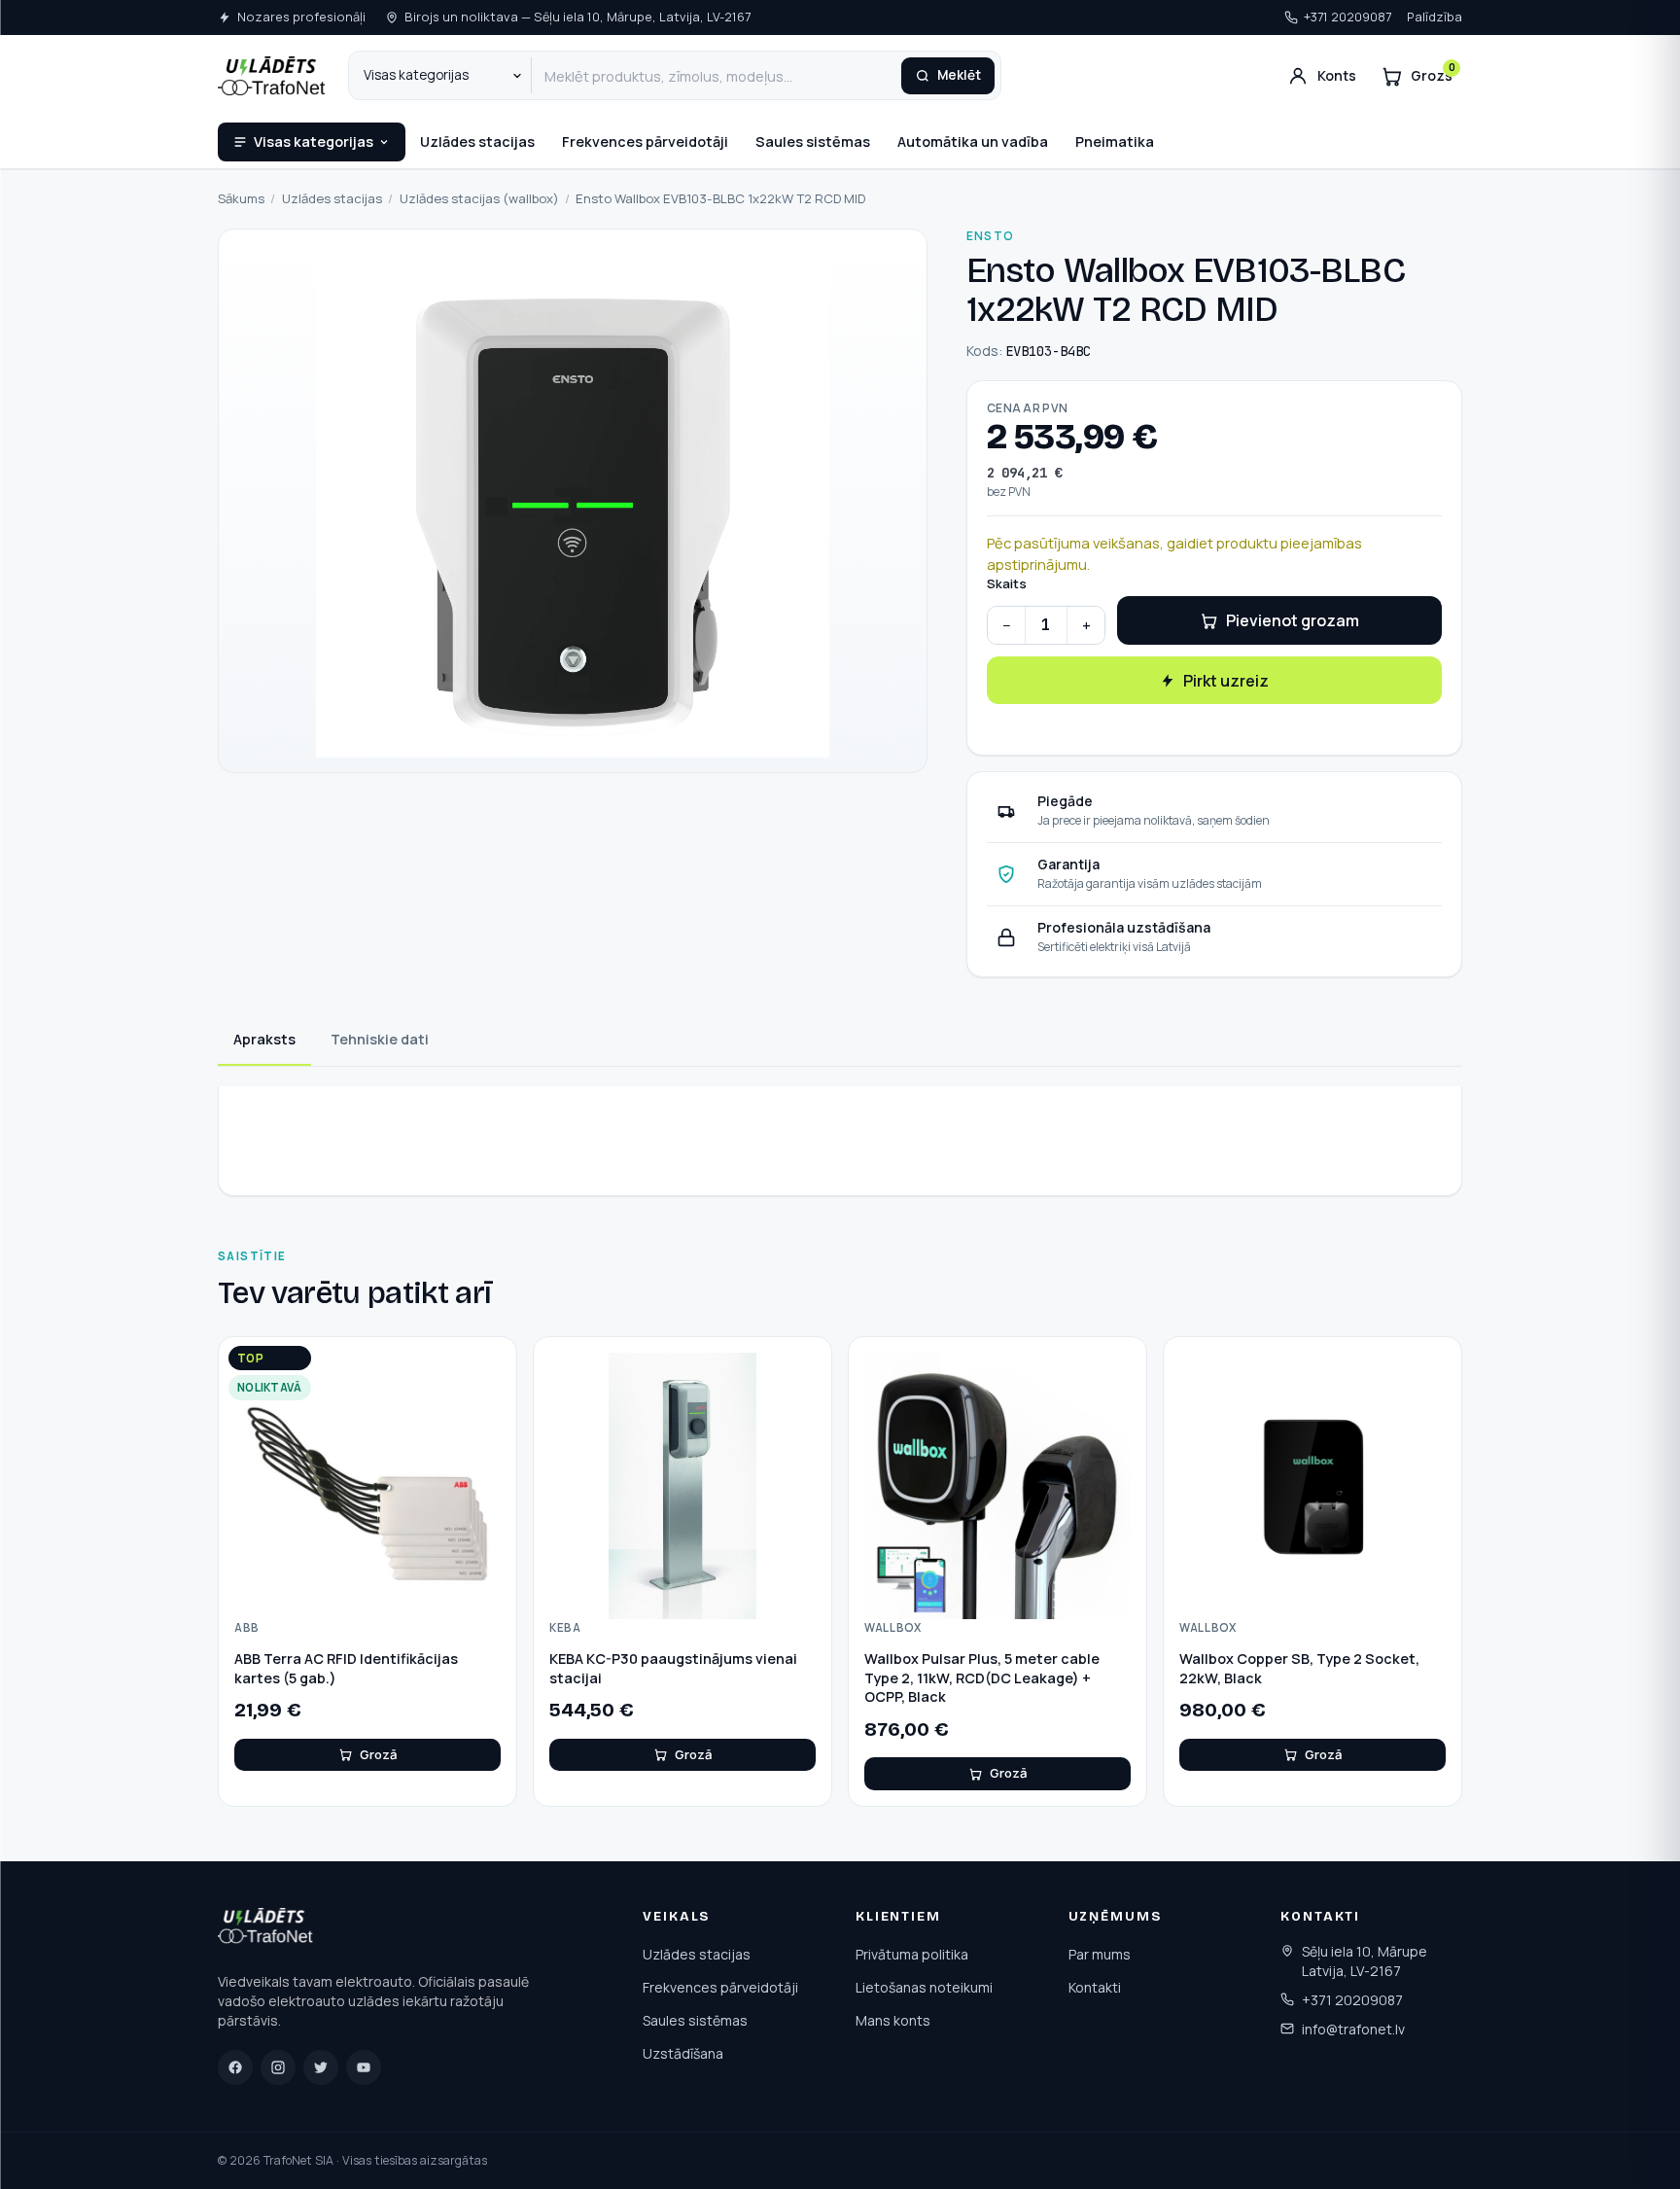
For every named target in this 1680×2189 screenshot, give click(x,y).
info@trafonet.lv (1353, 2029)
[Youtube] (364, 2067)
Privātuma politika (912, 1954)
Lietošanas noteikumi (924, 1987)
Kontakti (1095, 1987)
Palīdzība (1435, 17)
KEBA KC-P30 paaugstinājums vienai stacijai (673, 1668)
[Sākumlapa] (267, 1929)
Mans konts (893, 2020)
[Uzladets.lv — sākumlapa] (271, 76)
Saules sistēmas (813, 141)
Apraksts (264, 1039)
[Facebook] (235, 2067)
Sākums (241, 198)
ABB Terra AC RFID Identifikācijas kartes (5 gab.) (346, 1668)
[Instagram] (278, 2067)
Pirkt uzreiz (1226, 681)
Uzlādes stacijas (477, 141)
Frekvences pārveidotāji (645, 141)
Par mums (1100, 1954)
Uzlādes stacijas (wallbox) (479, 198)
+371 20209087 (1347, 17)
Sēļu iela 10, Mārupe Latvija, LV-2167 (1365, 1961)
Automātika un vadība (973, 141)
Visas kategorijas (314, 141)
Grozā (378, 1754)
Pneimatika (1115, 141)
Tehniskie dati (380, 1039)
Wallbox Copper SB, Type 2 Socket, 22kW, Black (1299, 1668)
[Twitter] (321, 2067)
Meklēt (959, 75)
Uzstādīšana (683, 2053)
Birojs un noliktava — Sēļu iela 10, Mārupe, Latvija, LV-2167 (577, 17)
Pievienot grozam (1293, 620)
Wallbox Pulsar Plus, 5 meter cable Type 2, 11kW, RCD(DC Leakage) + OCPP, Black (982, 1677)
